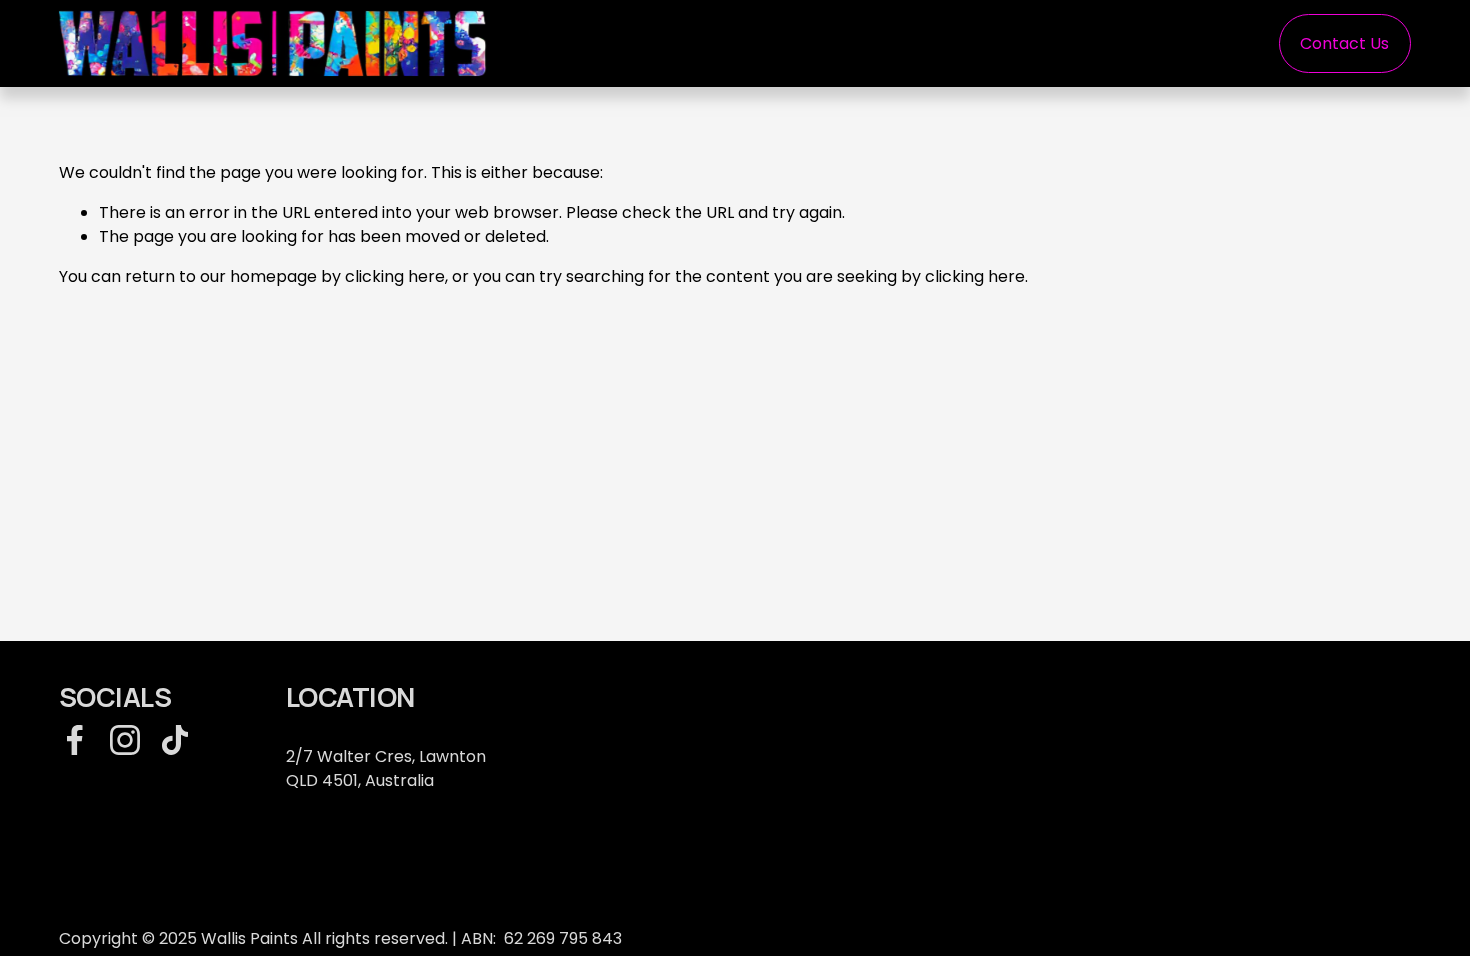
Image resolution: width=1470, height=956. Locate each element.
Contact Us (1344, 43)
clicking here (395, 276)
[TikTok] (175, 740)
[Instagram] (125, 740)
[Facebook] (75, 740)
